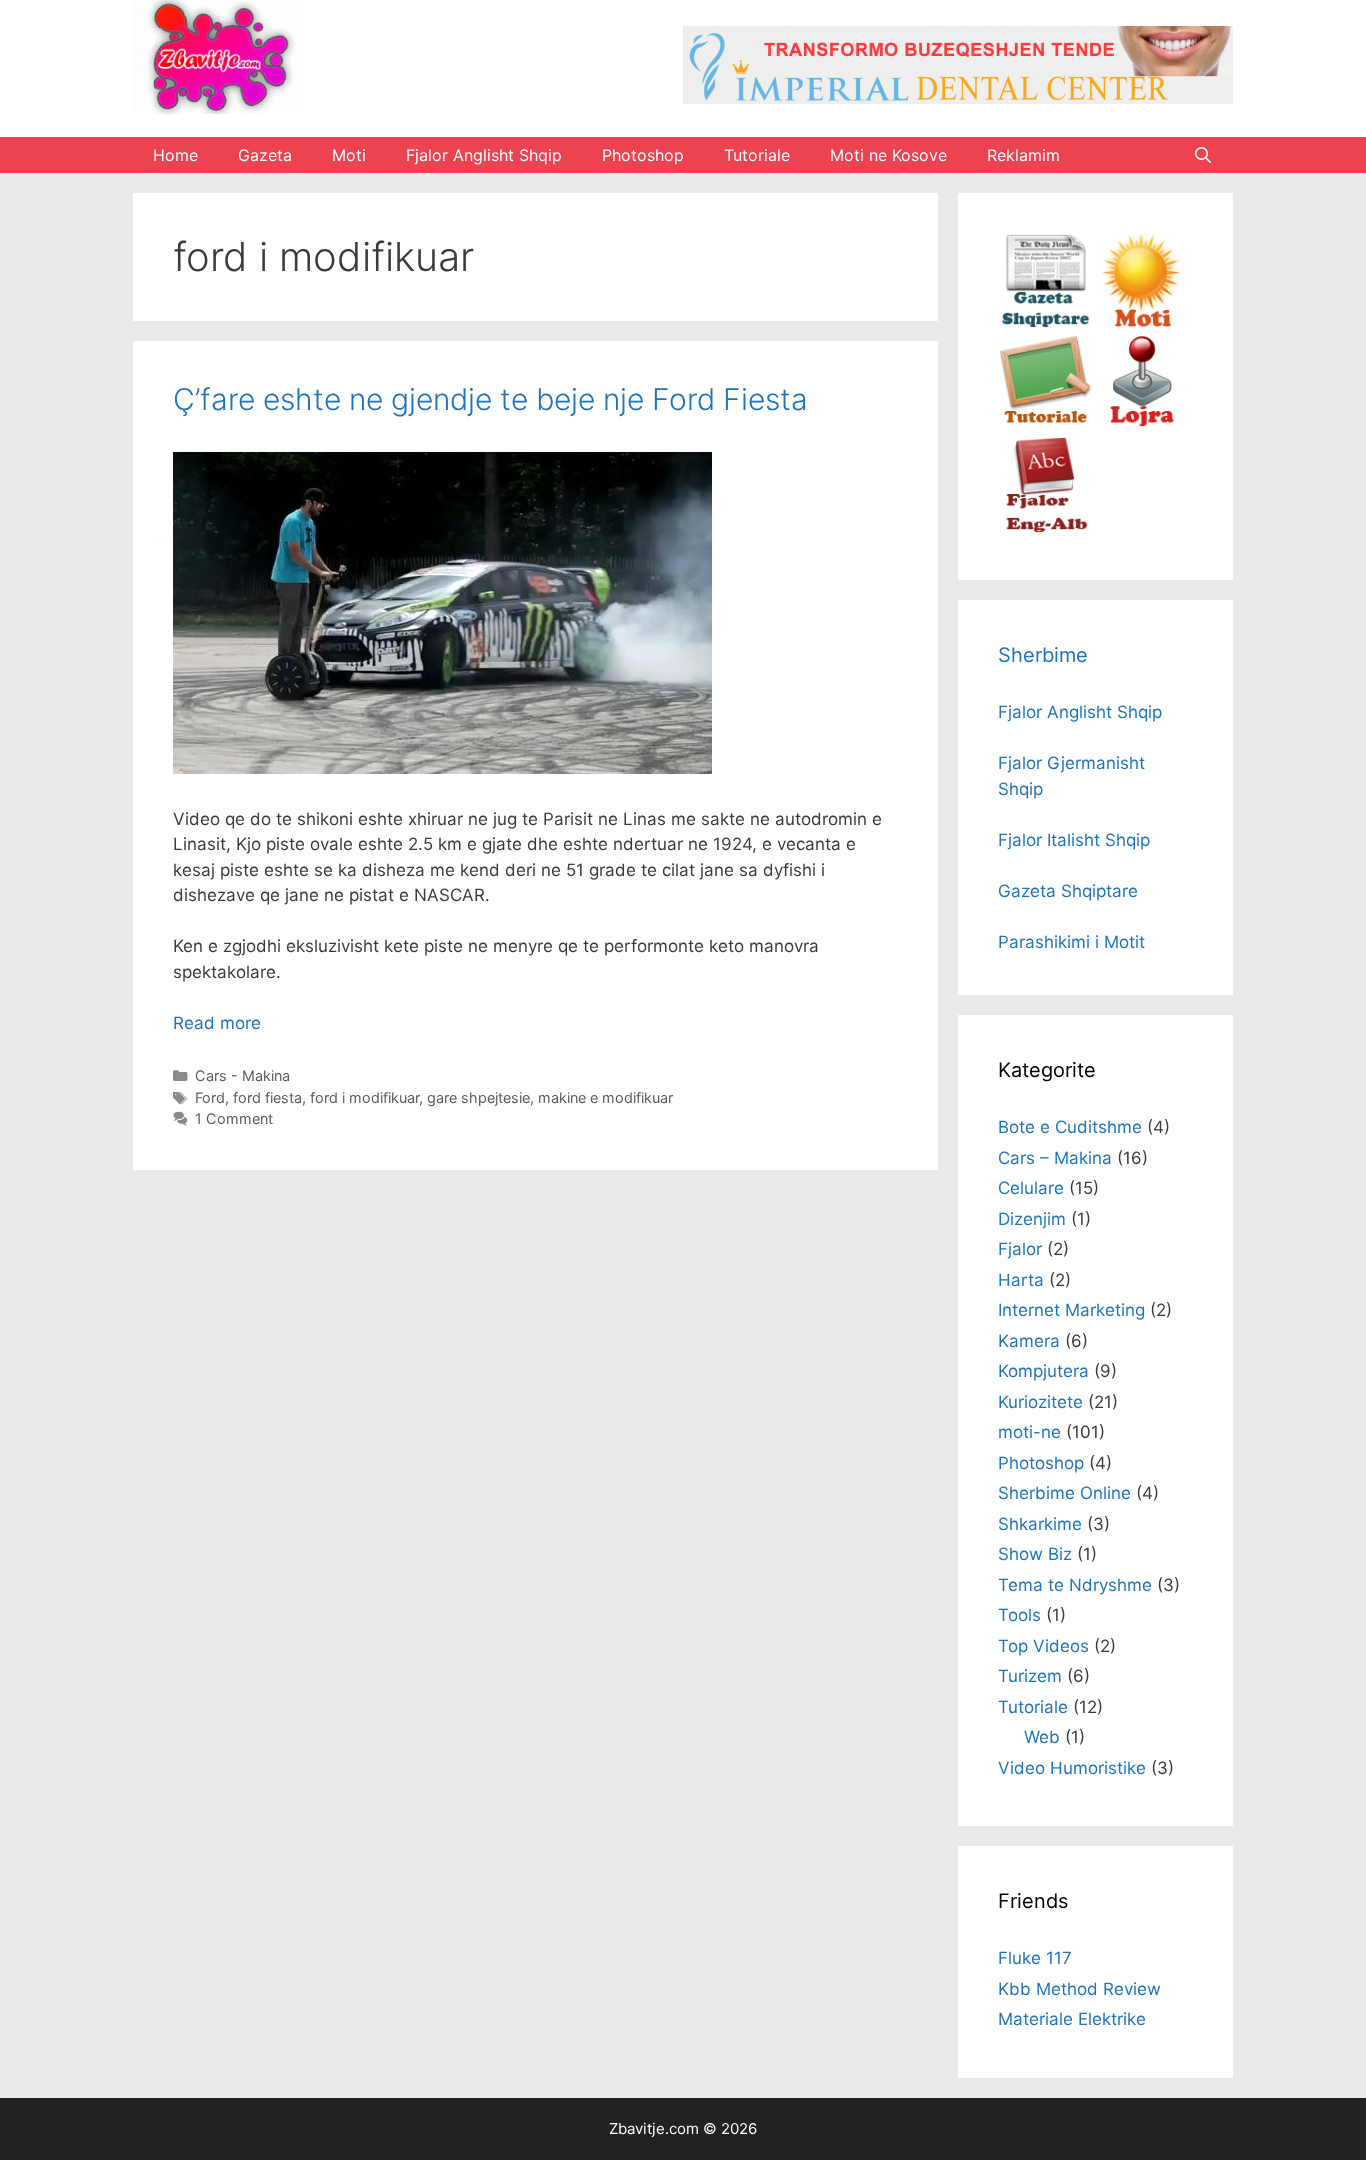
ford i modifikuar (364, 1097)
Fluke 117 (1035, 1958)
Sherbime (1043, 655)
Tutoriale (757, 155)
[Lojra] (1140, 424)
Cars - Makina (242, 1075)
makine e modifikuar (605, 1097)
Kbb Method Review (1079, 1989)
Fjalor (1020, 1249)
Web (1042, 1737)
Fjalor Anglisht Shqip (484, 155)
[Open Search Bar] (1202, 155)
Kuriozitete (1040, 1402)
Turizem (1030, 1676)
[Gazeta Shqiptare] (1045, 322)
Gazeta (265, 155)
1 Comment (234, 1118)
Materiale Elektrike (1072, 2019)
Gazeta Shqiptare (1068, 891)
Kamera (1029, 1341)
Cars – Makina (1055, 1158)
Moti (349, 155)
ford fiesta (267, 1097)
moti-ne (1029, 1432)
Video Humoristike (1072, 1768)
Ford (210, 1097)
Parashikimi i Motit (1071, 942)
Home (175, 155)
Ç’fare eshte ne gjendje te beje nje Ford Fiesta (490, 399)
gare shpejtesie (478, 1097)
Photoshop (643, 155)
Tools (1019, 1615)
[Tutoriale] (1045, 424)
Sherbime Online (1064, 1493)
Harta (1021, 1280)
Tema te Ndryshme (1075, 1585)
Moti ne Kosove (888, 155)
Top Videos (1043, 1646)
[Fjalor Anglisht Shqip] (1045, 527)
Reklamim (1023, 155)
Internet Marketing (1071, 1310)
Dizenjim (1032, 1219)
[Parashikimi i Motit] (1140, 322)
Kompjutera (1043, 1371)
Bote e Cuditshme (1070, 1127)
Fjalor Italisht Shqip (1074, 840)
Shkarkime (1040, 1524)
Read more (217, 1023)
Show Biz (1035, 1554)
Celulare (1031, 1188)
